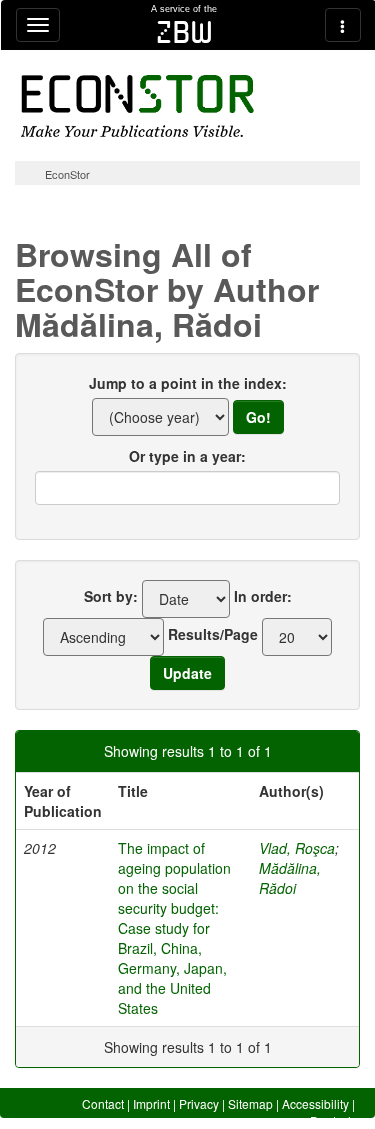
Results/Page (213, 634)
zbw (184, 32)
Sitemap (250, 1103)
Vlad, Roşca (297, 848)
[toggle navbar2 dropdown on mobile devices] (343, 25)
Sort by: (111, 596)
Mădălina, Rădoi (290, 878)
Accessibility (315, 1103)
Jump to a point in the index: (188, 383)
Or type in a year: (187, 456)
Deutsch (332, 1120)
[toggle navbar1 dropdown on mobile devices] (38, 25)
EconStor (67, 174)
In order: (263, 596)
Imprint (151, 1103)
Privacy (199, 1103)
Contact (103, 1103)
